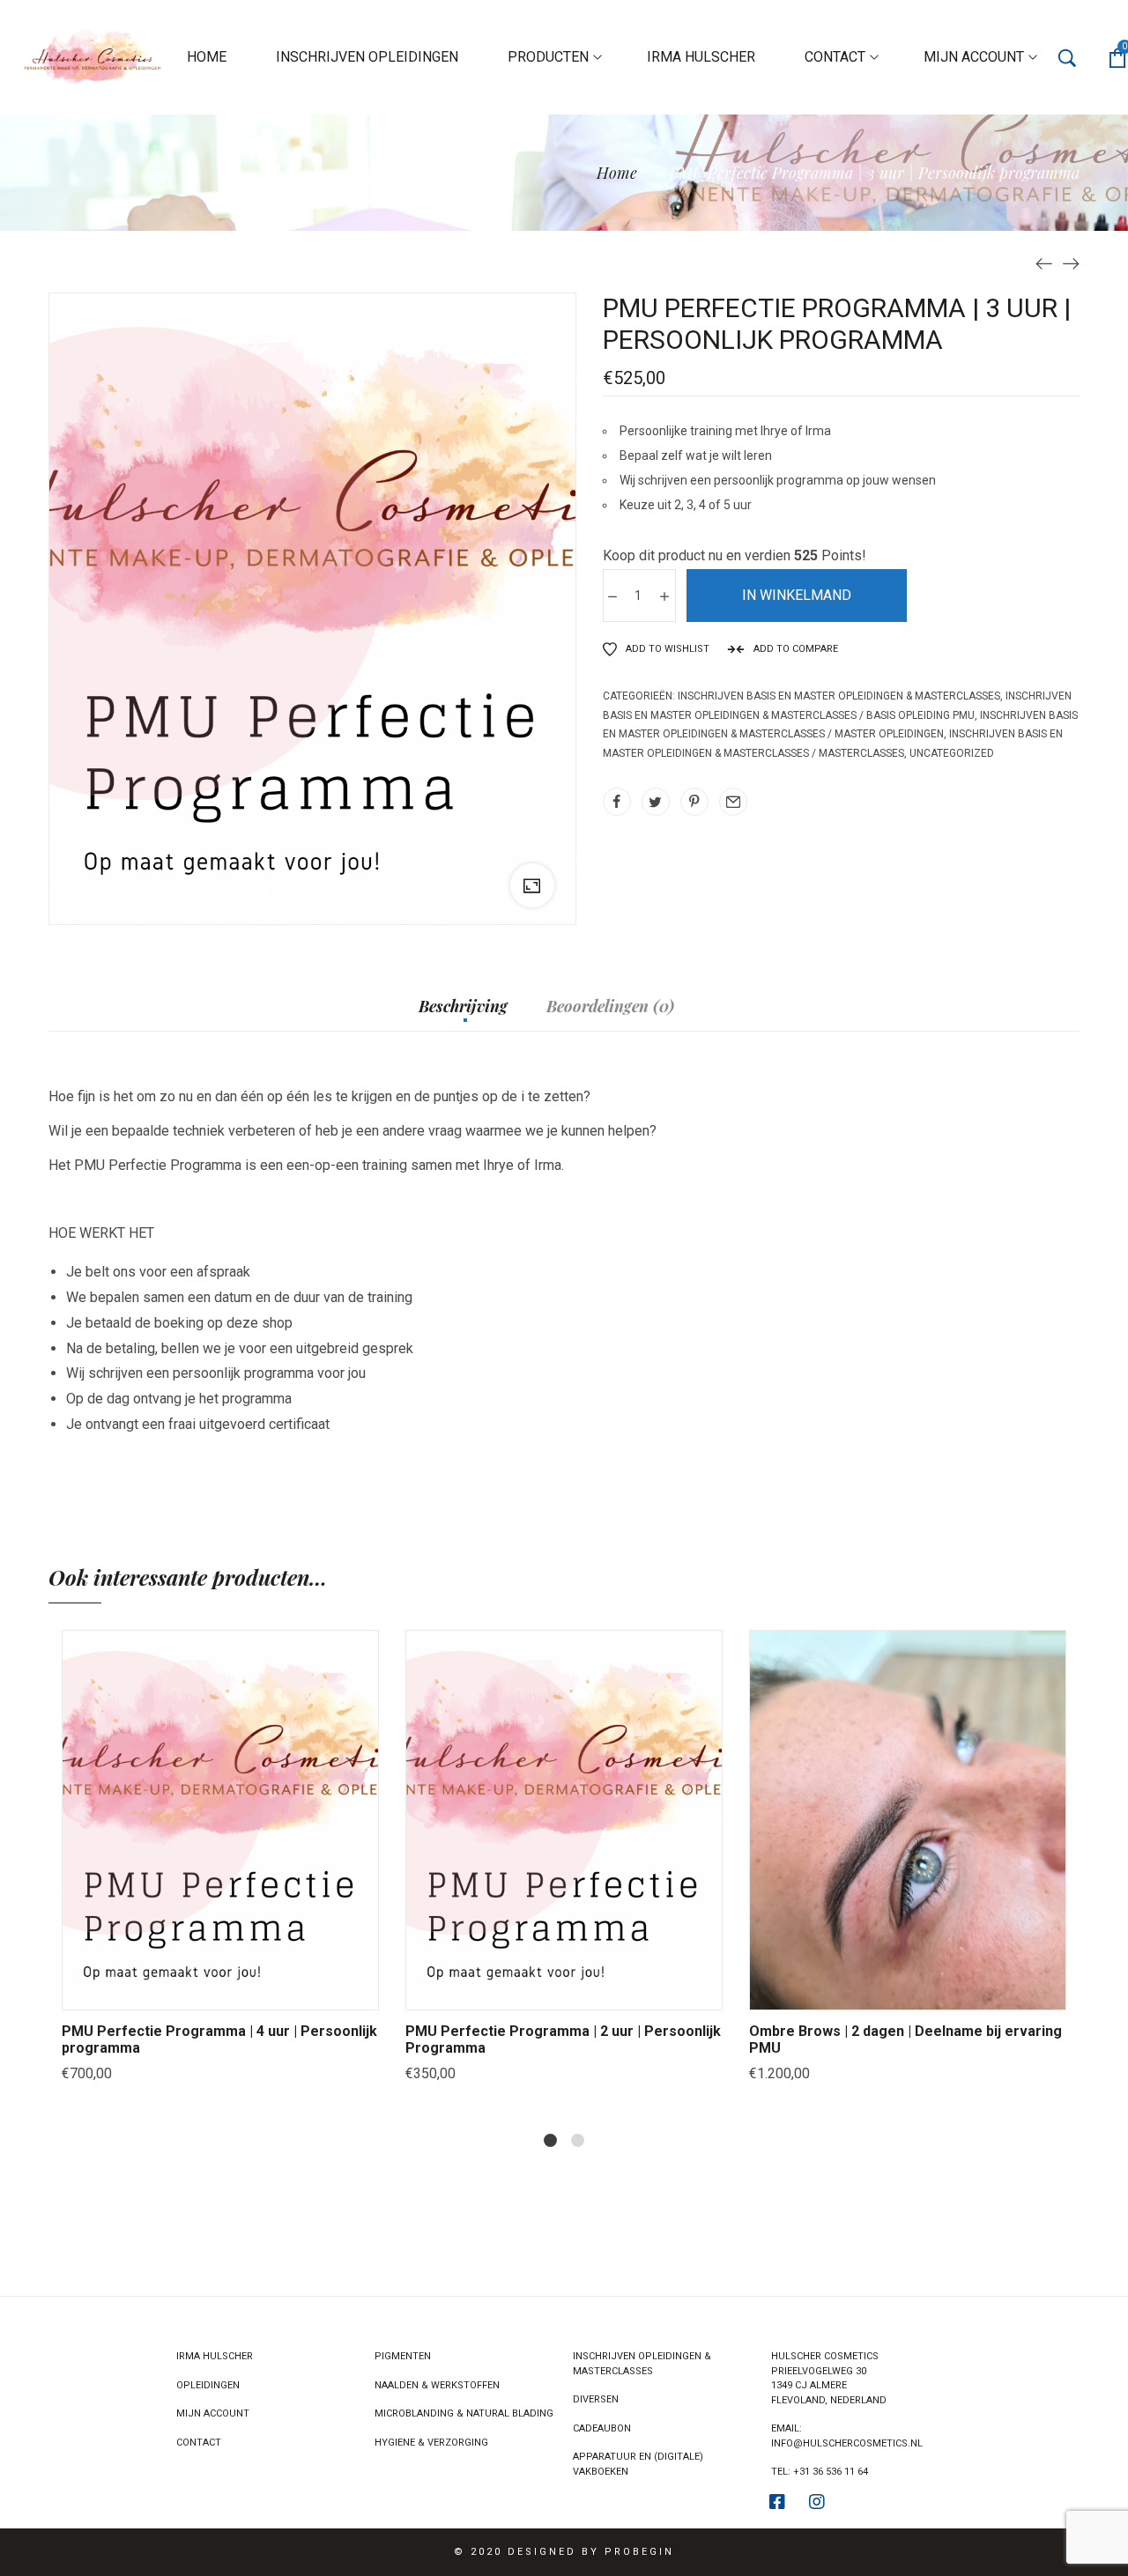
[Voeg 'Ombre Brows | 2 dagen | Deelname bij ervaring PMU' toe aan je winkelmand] (842, 1992)
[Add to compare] (286, 1992)
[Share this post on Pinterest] (694, 802)
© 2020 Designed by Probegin (564, 2552)
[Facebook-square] (777, 2502)
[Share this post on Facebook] (617, 802)
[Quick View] (198, 1992)
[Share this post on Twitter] (656, 802)
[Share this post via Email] (733, 802)
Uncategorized (952, 753)
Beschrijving (463, 1007)
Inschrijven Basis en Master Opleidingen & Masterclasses (839, 696)
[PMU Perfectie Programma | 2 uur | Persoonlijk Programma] (1044, 263)
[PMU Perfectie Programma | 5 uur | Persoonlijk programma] (1071, 263)
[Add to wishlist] (242, 1992)
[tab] (463, 1015)
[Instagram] (817, 2502)
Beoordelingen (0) (610, 1007)
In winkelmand (797, 595)
